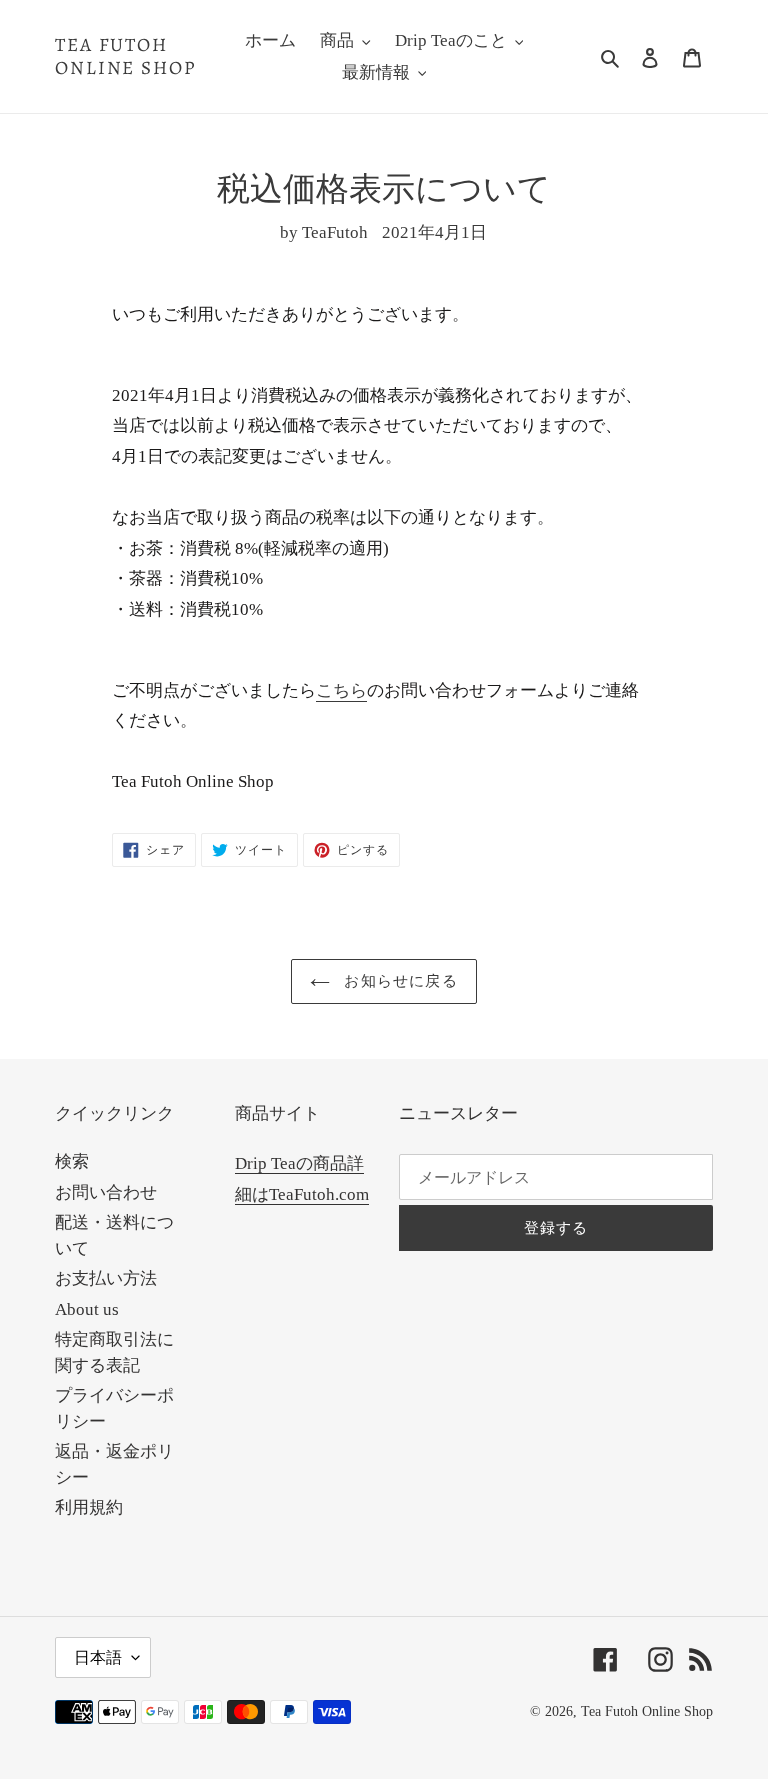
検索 (72, 1161)
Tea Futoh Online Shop (125, 57)
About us (87, 1309)
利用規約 (89, 1507)
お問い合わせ (106, 1192)
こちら (341, 690)
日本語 (98, 1657)
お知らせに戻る (399, 981)
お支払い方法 (106, 1278)
